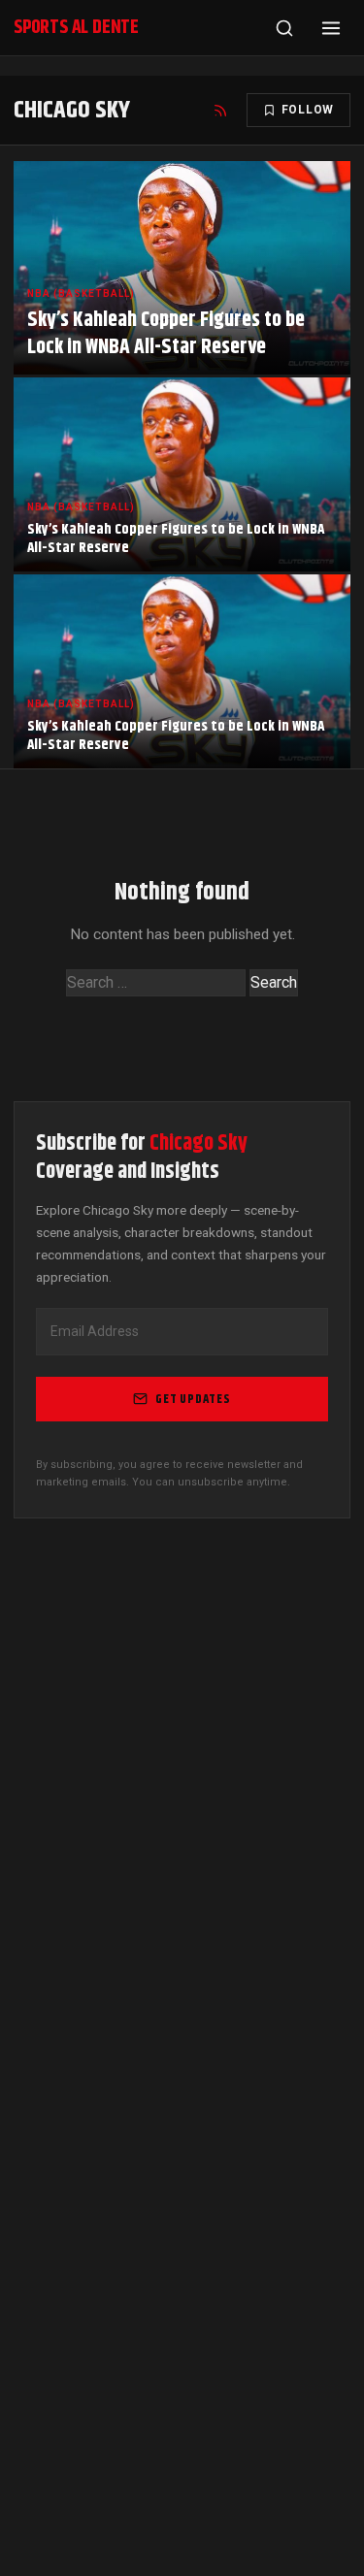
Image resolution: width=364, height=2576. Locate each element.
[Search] (284, 28)
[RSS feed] (220, 111)
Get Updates (193, 1399)
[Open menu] (331, 28)
